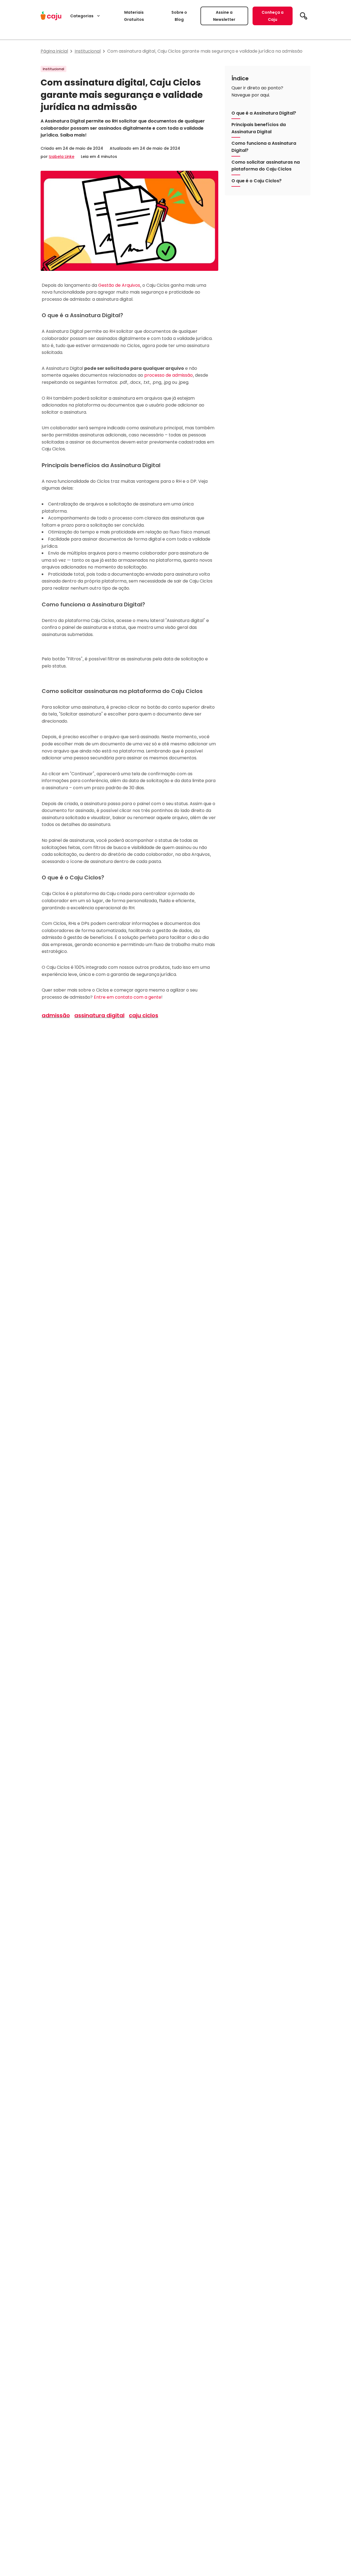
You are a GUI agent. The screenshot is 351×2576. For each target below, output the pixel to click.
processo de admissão (169, 375)
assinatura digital (99, 1015)
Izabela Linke (62, 157)
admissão (56, 1015)
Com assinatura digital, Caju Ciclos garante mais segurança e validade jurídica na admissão (205, 51)
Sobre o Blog (179, 16)
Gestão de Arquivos (119, 285)
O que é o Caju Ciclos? (257, 181)
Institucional (88, 51)
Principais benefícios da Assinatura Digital (259, 128)
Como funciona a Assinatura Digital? (264, 147)
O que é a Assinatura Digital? (264, 113)
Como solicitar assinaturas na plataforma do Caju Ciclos (266, 165)
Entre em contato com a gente (128, 997)
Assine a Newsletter (224, 16)
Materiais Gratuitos (134, 16)
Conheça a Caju (273, 16)
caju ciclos (144, 1015)
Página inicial (54, 51)
